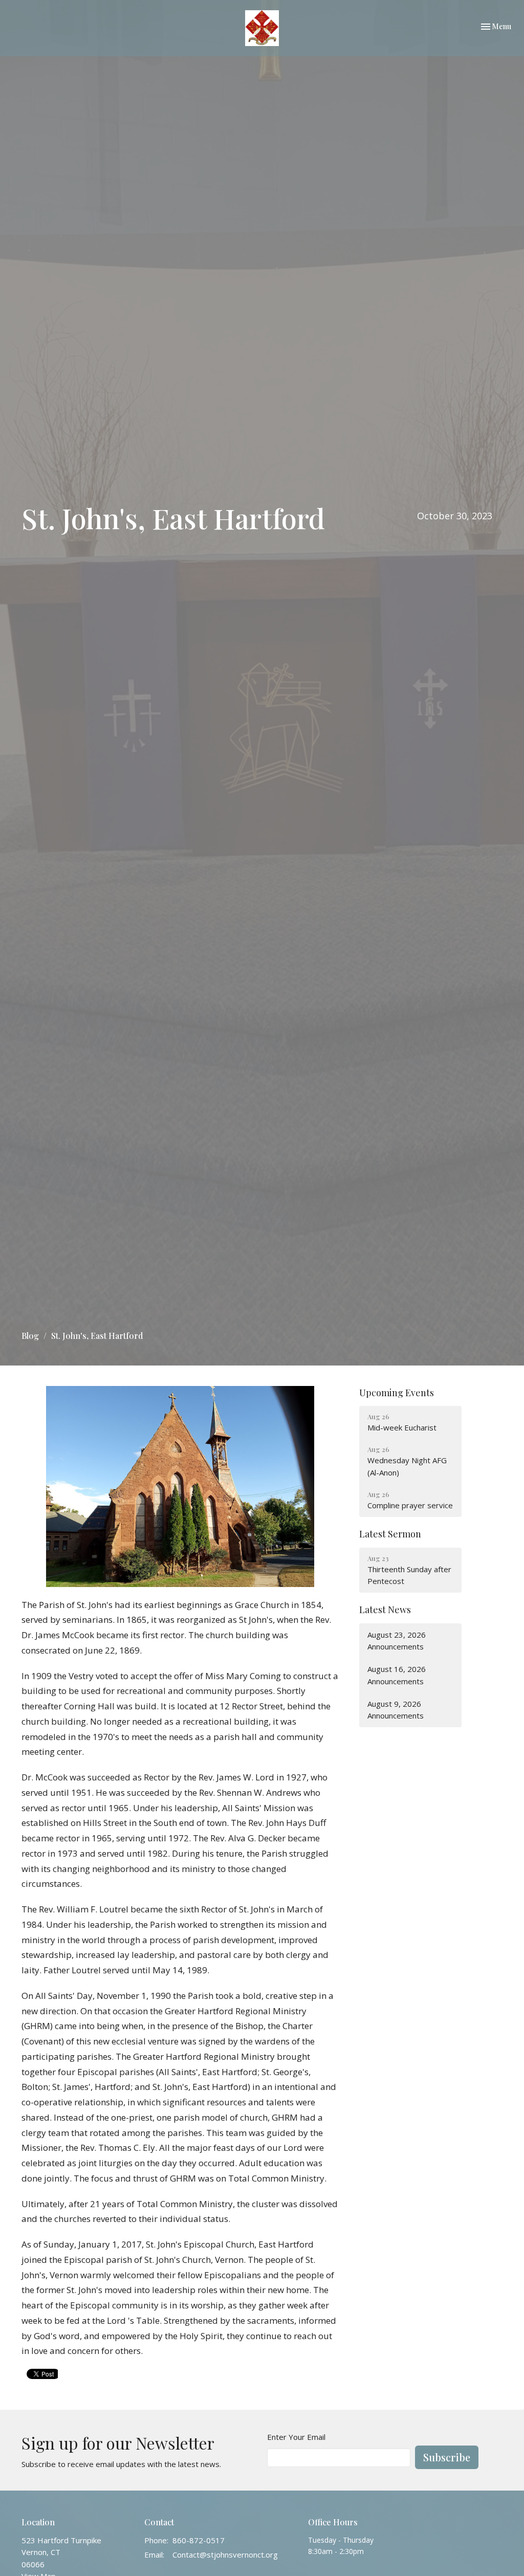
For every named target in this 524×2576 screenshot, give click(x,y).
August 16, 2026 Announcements (397, 1675)
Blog (30, 1336)
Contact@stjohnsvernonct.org (225, 2555)
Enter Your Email (296, 2437)
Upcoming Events (397, 1393)
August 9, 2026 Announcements (396, 1710)
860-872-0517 (199, 2540)
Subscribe (447, 2457)
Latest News (385, 1610)
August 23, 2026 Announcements (397, 1641)
